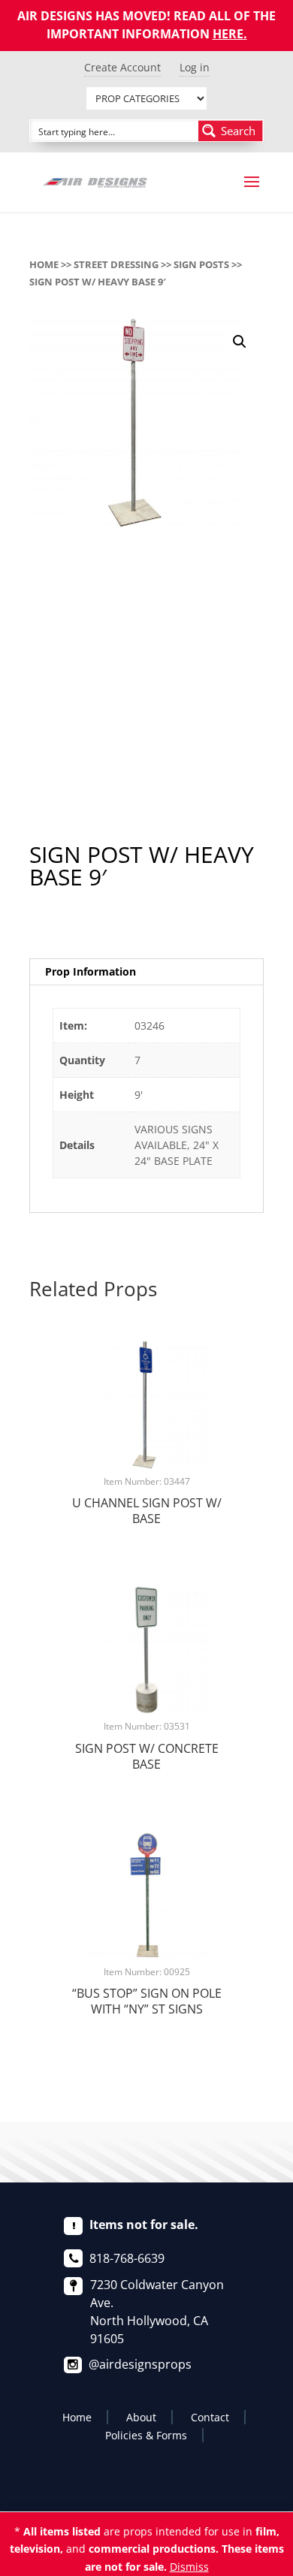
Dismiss (189, 2567)
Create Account (122, 67)
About (141, 2417)
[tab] (146, 972)
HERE (228, 34)
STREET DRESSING (116, 264)
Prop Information (91, 971)
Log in (195, 67)
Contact (210, 2417)
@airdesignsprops (140, 2364)
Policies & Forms (146, 2435)
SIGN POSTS (201, 264)
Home (44, 264)
